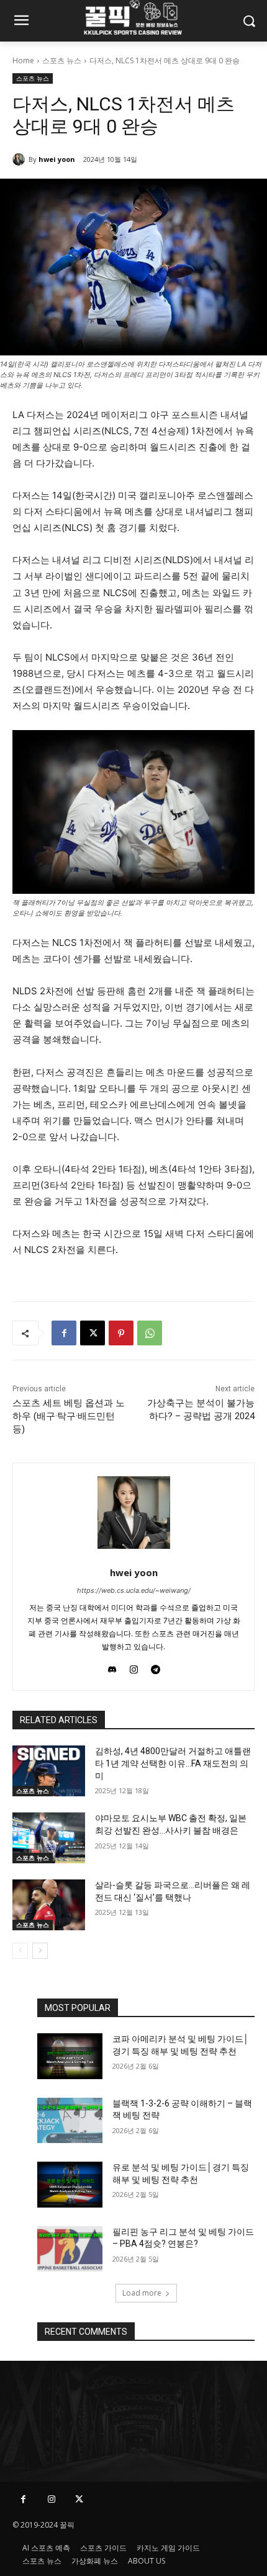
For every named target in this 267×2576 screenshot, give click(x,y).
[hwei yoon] (20, 159)
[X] (93, 1333)
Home (23, 60)
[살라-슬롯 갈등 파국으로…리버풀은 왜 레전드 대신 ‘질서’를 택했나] (49, 1905)
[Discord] (112, 1666)
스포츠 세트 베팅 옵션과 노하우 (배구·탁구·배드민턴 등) (69, 1416)
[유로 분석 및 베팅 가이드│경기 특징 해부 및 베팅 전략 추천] (70, 2185)
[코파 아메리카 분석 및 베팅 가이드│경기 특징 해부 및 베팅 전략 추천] (70, 2056)
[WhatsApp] (150, 1333)
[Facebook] (64, 1333)
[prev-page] (20, 1951)
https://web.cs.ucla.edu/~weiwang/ (134, 1590)
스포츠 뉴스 (62, 60)
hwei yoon (57, 159)
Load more (142, 2293)
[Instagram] (134, 1666)
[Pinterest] (121, 1333)
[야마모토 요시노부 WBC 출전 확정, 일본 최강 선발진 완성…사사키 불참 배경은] (49, 1838)
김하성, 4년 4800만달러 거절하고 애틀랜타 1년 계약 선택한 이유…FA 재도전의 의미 (173, 1763)
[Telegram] (156, 1666)
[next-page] (40, 1951)
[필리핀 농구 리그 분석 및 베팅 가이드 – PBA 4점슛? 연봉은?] (70, 2249)
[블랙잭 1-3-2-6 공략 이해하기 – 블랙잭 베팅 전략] (70, 2121)
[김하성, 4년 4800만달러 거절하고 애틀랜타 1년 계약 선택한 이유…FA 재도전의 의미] (49, 1771)
